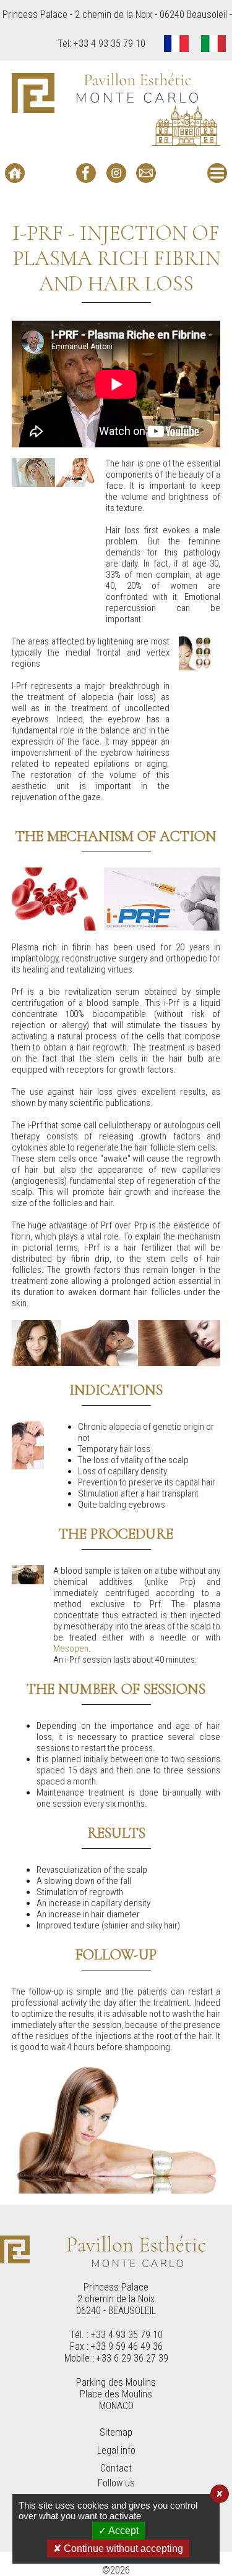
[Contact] (146, 173)
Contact (116, 2468)
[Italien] (213, 45)
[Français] (176, 45)
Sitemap (116, 2432)
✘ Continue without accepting (118, 2549)
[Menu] (217, 173)
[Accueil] (15, 173)
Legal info (116, 2450)
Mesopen (71, 1649)
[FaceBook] (86, 173)
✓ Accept (118, 2531)
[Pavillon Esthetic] (116, 109)
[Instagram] (116, 173)
